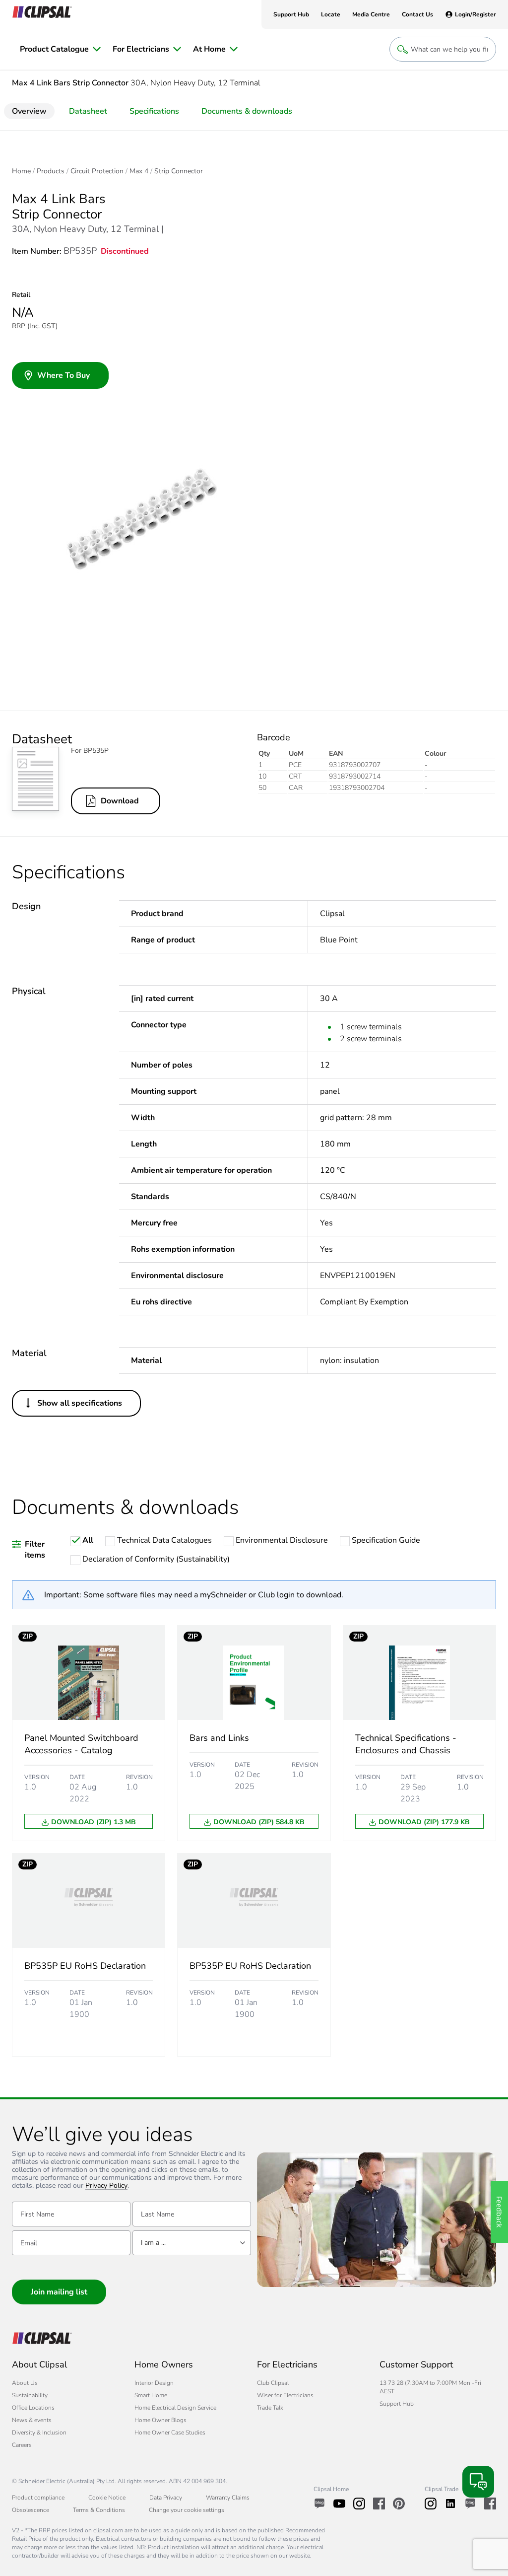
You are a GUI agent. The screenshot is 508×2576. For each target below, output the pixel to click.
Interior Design (154, 2383)
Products (51, 171)
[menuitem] (60, 49)
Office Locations (33, 2408)
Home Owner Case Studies (170, 2433)
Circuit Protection (97, 171)
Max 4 (139, 171)
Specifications (154, 111)
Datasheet (88, 111)
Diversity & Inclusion (39, 2433)
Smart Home (151, 2395)
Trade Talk (270, 2408)
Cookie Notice (107, 2498)
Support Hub (397, 2404)
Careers (22, 2445)
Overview (29, 111)
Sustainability (30, 2395)
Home (21, 171)
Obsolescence (31, 2510)
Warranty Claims (228, 2498)
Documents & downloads (247, 111)
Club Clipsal (273, 2383)
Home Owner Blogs (160, 2420)
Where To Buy (63, 375)
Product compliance (38, 2498)
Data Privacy (166, 2498)
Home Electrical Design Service (175, 2408)
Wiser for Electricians (285, 2395)
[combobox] (192, 2243)
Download (120, 801)
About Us (25, 2383)
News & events (32, 2420)
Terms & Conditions (99, 2510)
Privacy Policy (106, 2186)
